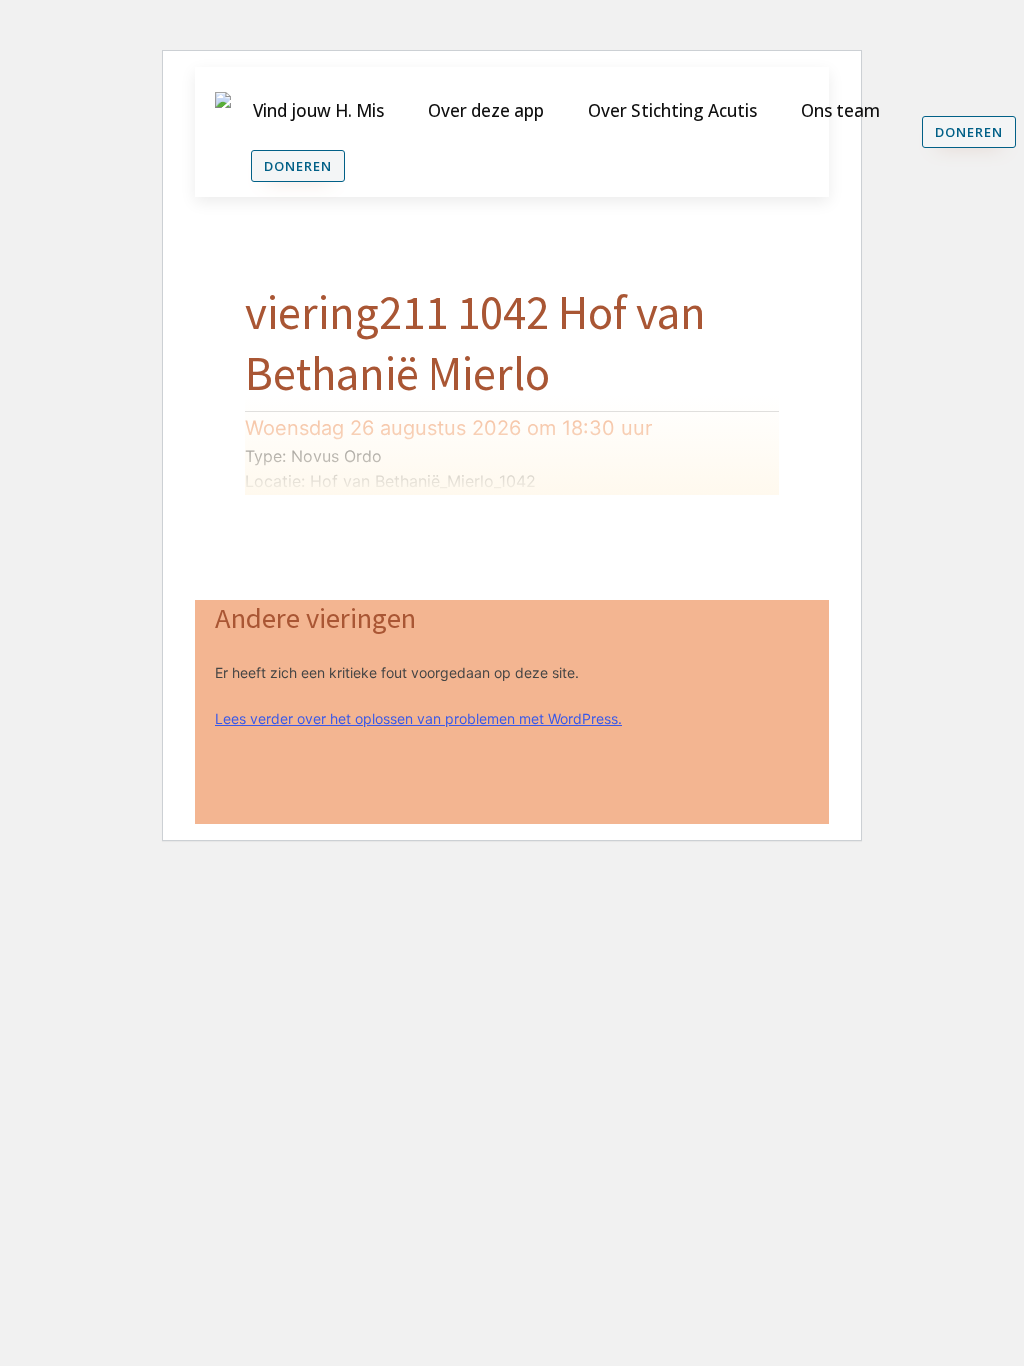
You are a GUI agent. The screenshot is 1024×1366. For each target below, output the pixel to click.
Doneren (298, 166)
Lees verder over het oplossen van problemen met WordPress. (418, 718)
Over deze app (486, 110)
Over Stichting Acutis (672, 110)
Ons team (840, 110)
